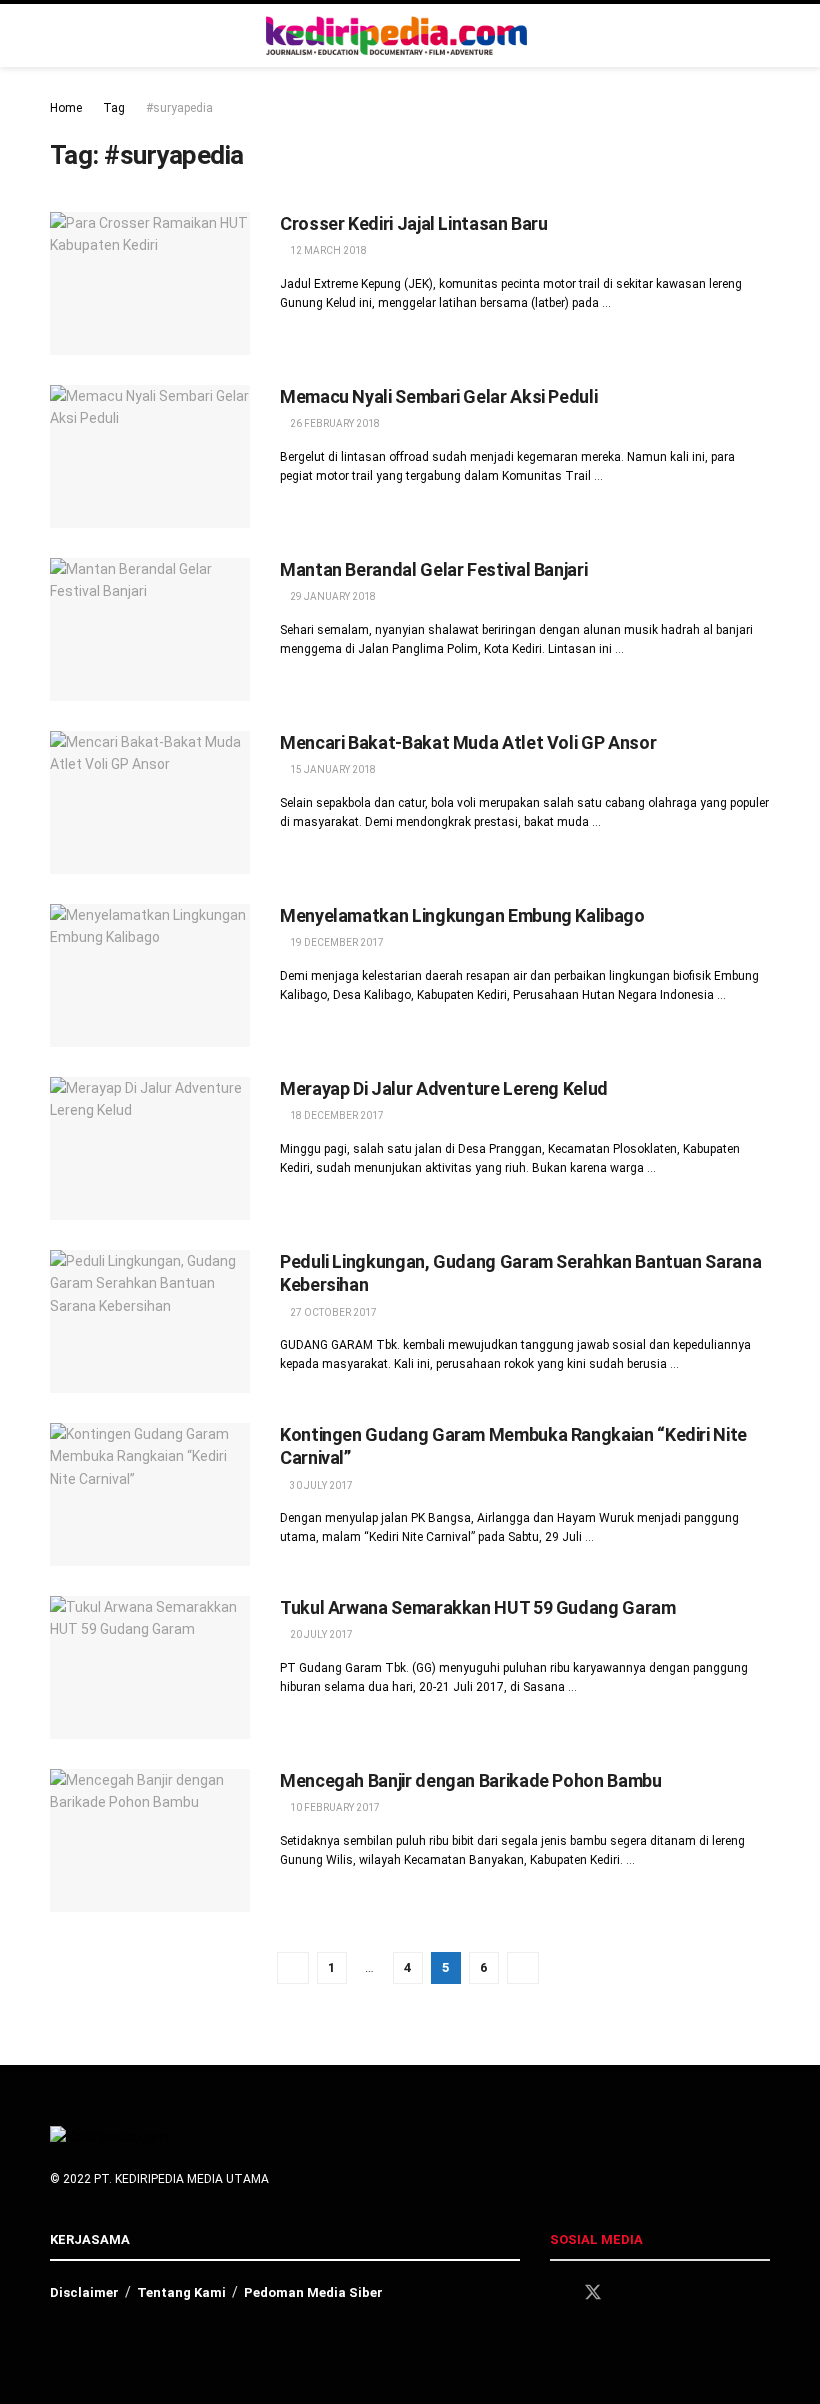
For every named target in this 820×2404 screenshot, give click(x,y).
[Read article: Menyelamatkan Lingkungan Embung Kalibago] (150, 975)
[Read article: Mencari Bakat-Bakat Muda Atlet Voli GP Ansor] (150, 802)
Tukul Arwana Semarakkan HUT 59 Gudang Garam (478, 1607)
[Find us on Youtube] (663, 2293)
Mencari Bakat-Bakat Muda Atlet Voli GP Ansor (468, 742)
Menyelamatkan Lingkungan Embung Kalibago (462, 915)
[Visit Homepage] (397, 36)
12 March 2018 (327, 250)
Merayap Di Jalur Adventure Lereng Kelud (444, 1088)
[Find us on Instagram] (629, 2293)
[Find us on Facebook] (557, 2293)
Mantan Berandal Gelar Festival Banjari (433, 569)
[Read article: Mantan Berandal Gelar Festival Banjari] (150, 629)
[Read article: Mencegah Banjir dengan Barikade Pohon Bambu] (150, 1840)
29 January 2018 (332, 596)
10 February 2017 (334, 1807)
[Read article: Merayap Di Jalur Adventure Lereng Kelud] (150, 1148)
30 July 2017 (320, 1485)
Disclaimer (84, 2292)
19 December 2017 (336, 942)
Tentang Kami (181, 2292)
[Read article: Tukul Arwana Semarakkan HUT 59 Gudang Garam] (150, 1667)
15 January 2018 (332, 769)
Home (66, 108)
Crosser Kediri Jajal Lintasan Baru (414, 223)
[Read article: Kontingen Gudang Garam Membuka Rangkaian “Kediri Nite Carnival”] (150, 1494)
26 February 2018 (334, 423)
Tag (114, 108)
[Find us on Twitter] (593, 2293)
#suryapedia (179, 108)
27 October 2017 (332, 1312)
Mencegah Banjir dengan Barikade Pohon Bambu (471, 1780)
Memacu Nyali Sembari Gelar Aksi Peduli (438, 396)
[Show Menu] (761, 35)
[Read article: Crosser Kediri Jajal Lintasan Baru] (150, 283)
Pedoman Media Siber (313, 2292)
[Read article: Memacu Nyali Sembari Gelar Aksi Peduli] (150, 456)
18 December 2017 (336, 1115)
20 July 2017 (320, 1634)
